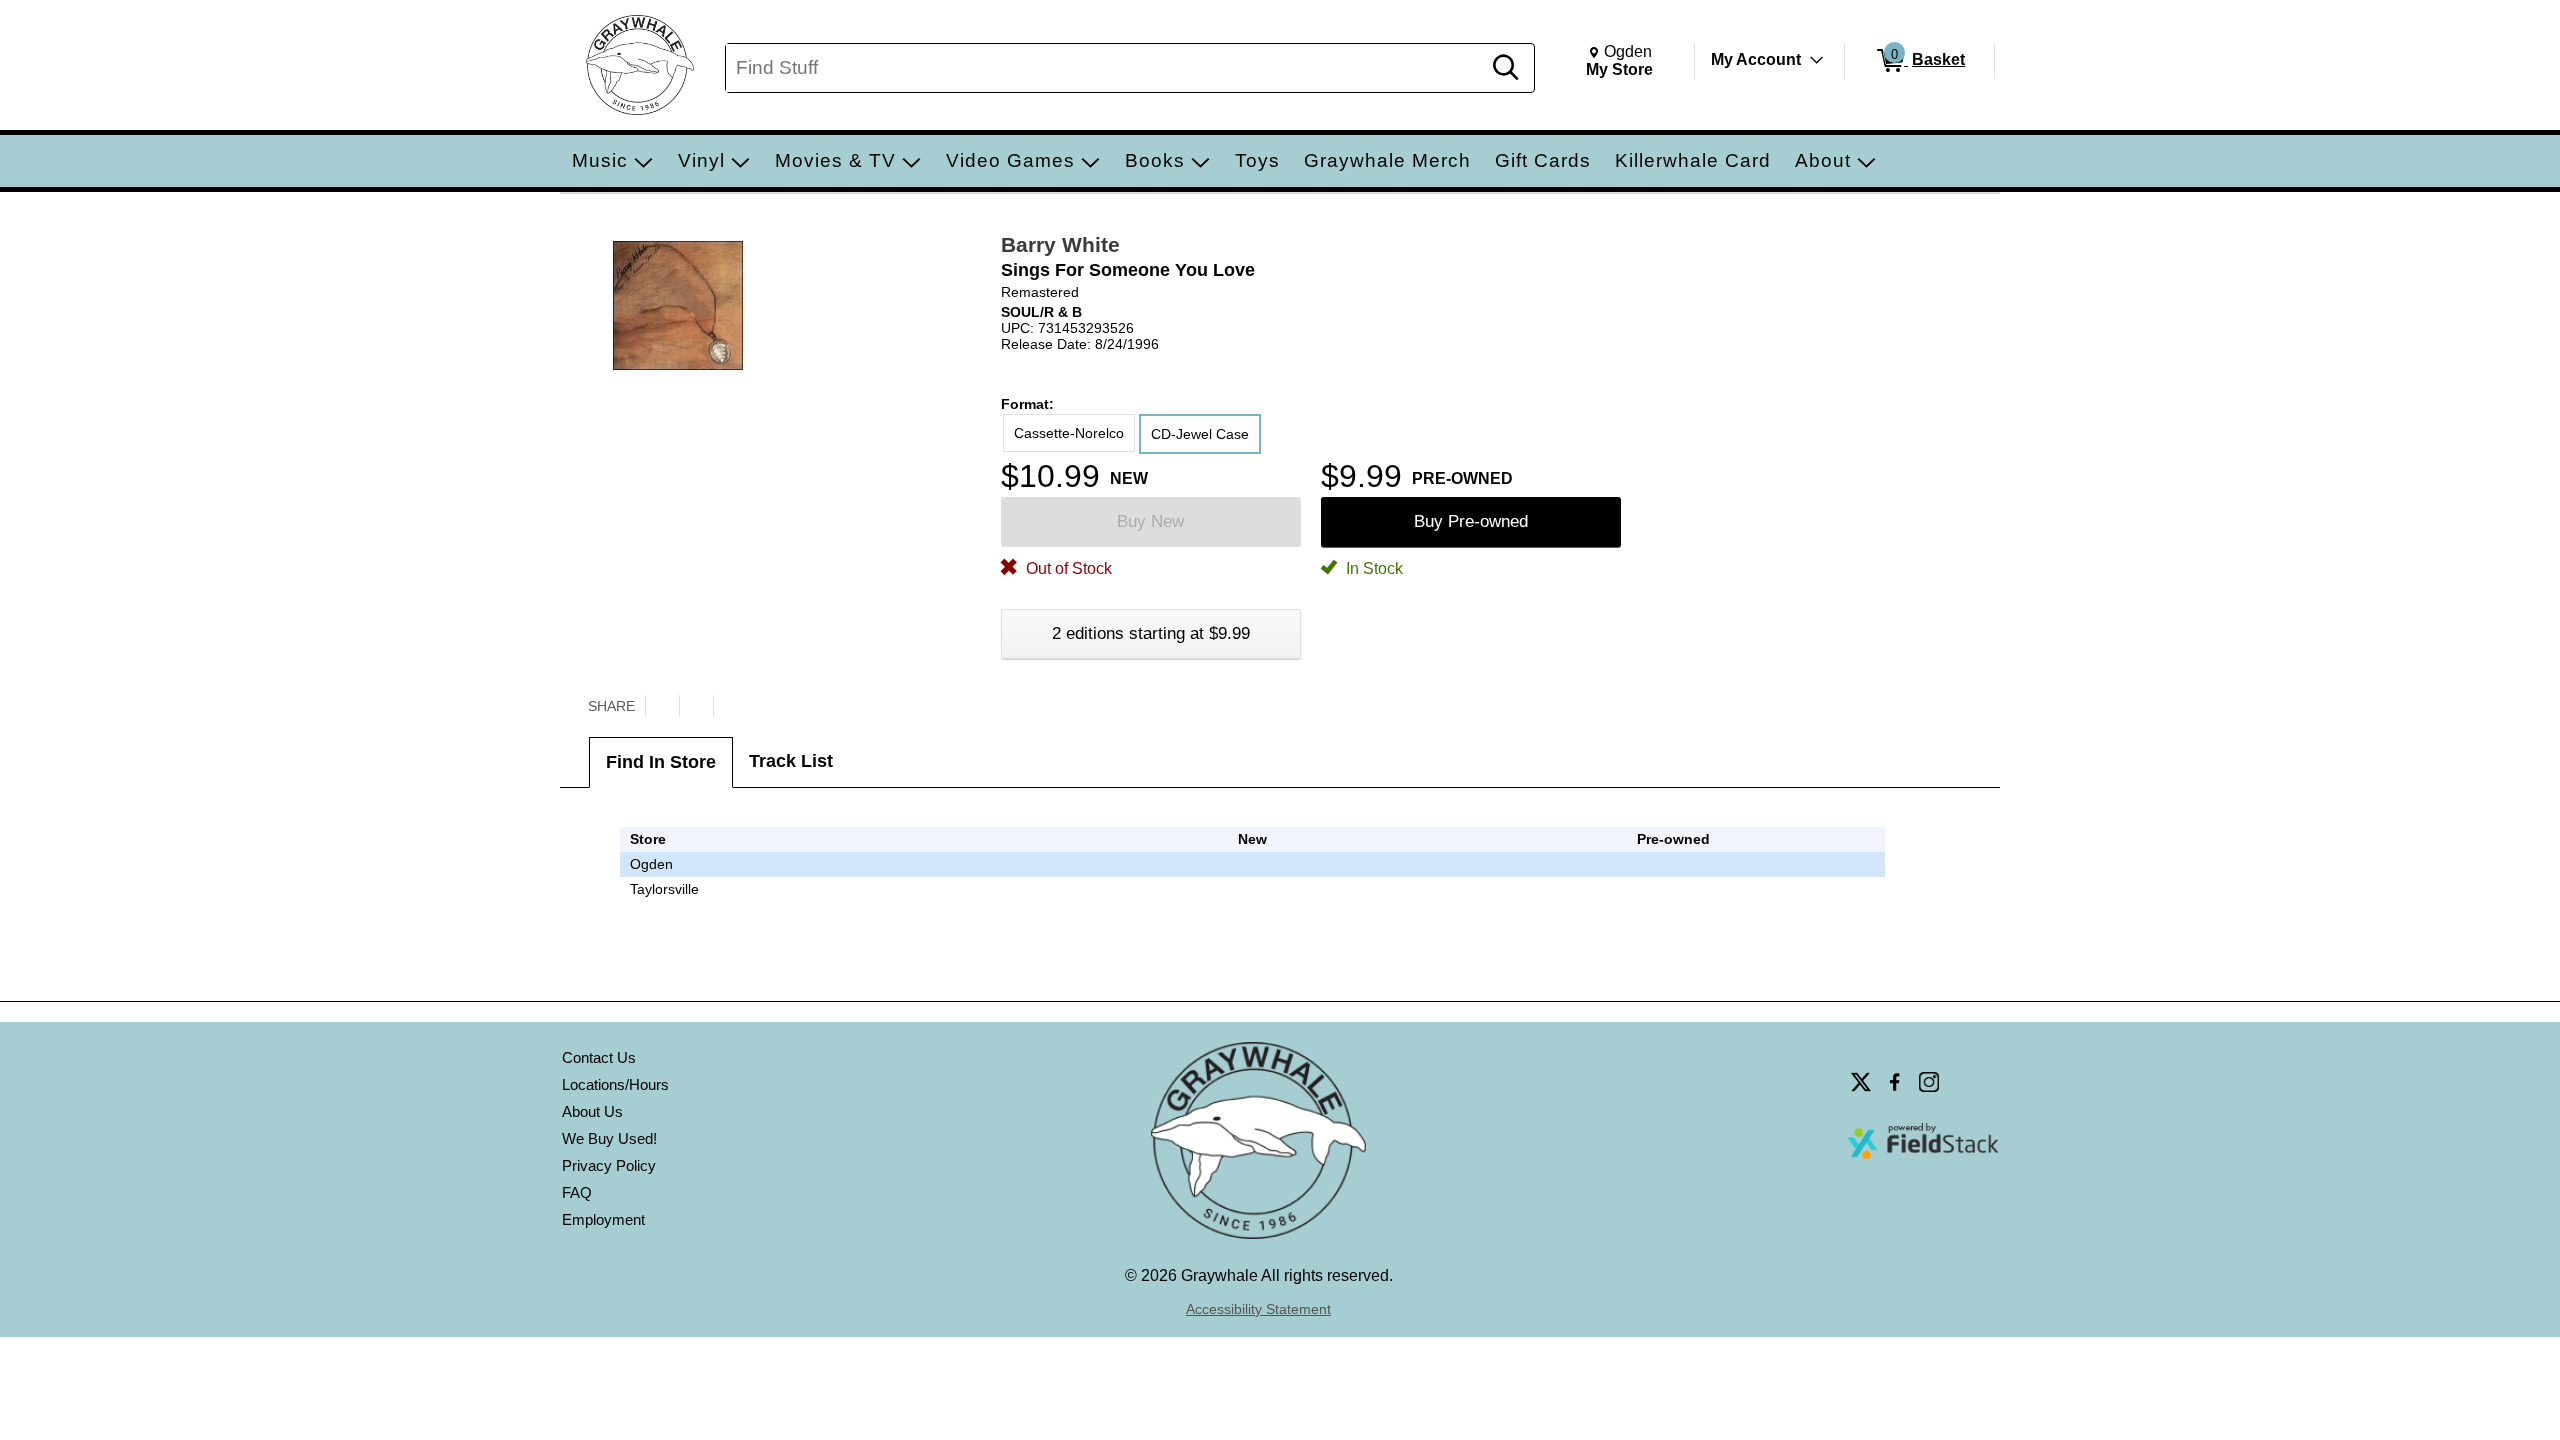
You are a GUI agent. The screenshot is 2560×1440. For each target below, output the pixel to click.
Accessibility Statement (1258, 1309)
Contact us (599, 1057)
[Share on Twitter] (662, 706)
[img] (1674, 864)
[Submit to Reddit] (730, 706)
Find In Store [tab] (661, 762)
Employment (603, 1219)
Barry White (1060, 244)
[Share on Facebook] (696, 706)
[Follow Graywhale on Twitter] (1861, 1082)
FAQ (577, 1192)
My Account (1756, 59)
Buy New (1150, 521)
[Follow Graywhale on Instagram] (1929, 1082)
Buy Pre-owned (1471, 521)
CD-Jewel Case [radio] (1200, 434)
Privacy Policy (609, 1165)
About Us (592, 1111)
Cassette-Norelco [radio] (1069, 433)
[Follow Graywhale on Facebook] (1895, 1082)
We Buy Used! (609, 1138)
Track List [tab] (791, 761)
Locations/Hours (615, 1084)
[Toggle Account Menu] (1817, 60)
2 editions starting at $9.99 (1151, 633)
